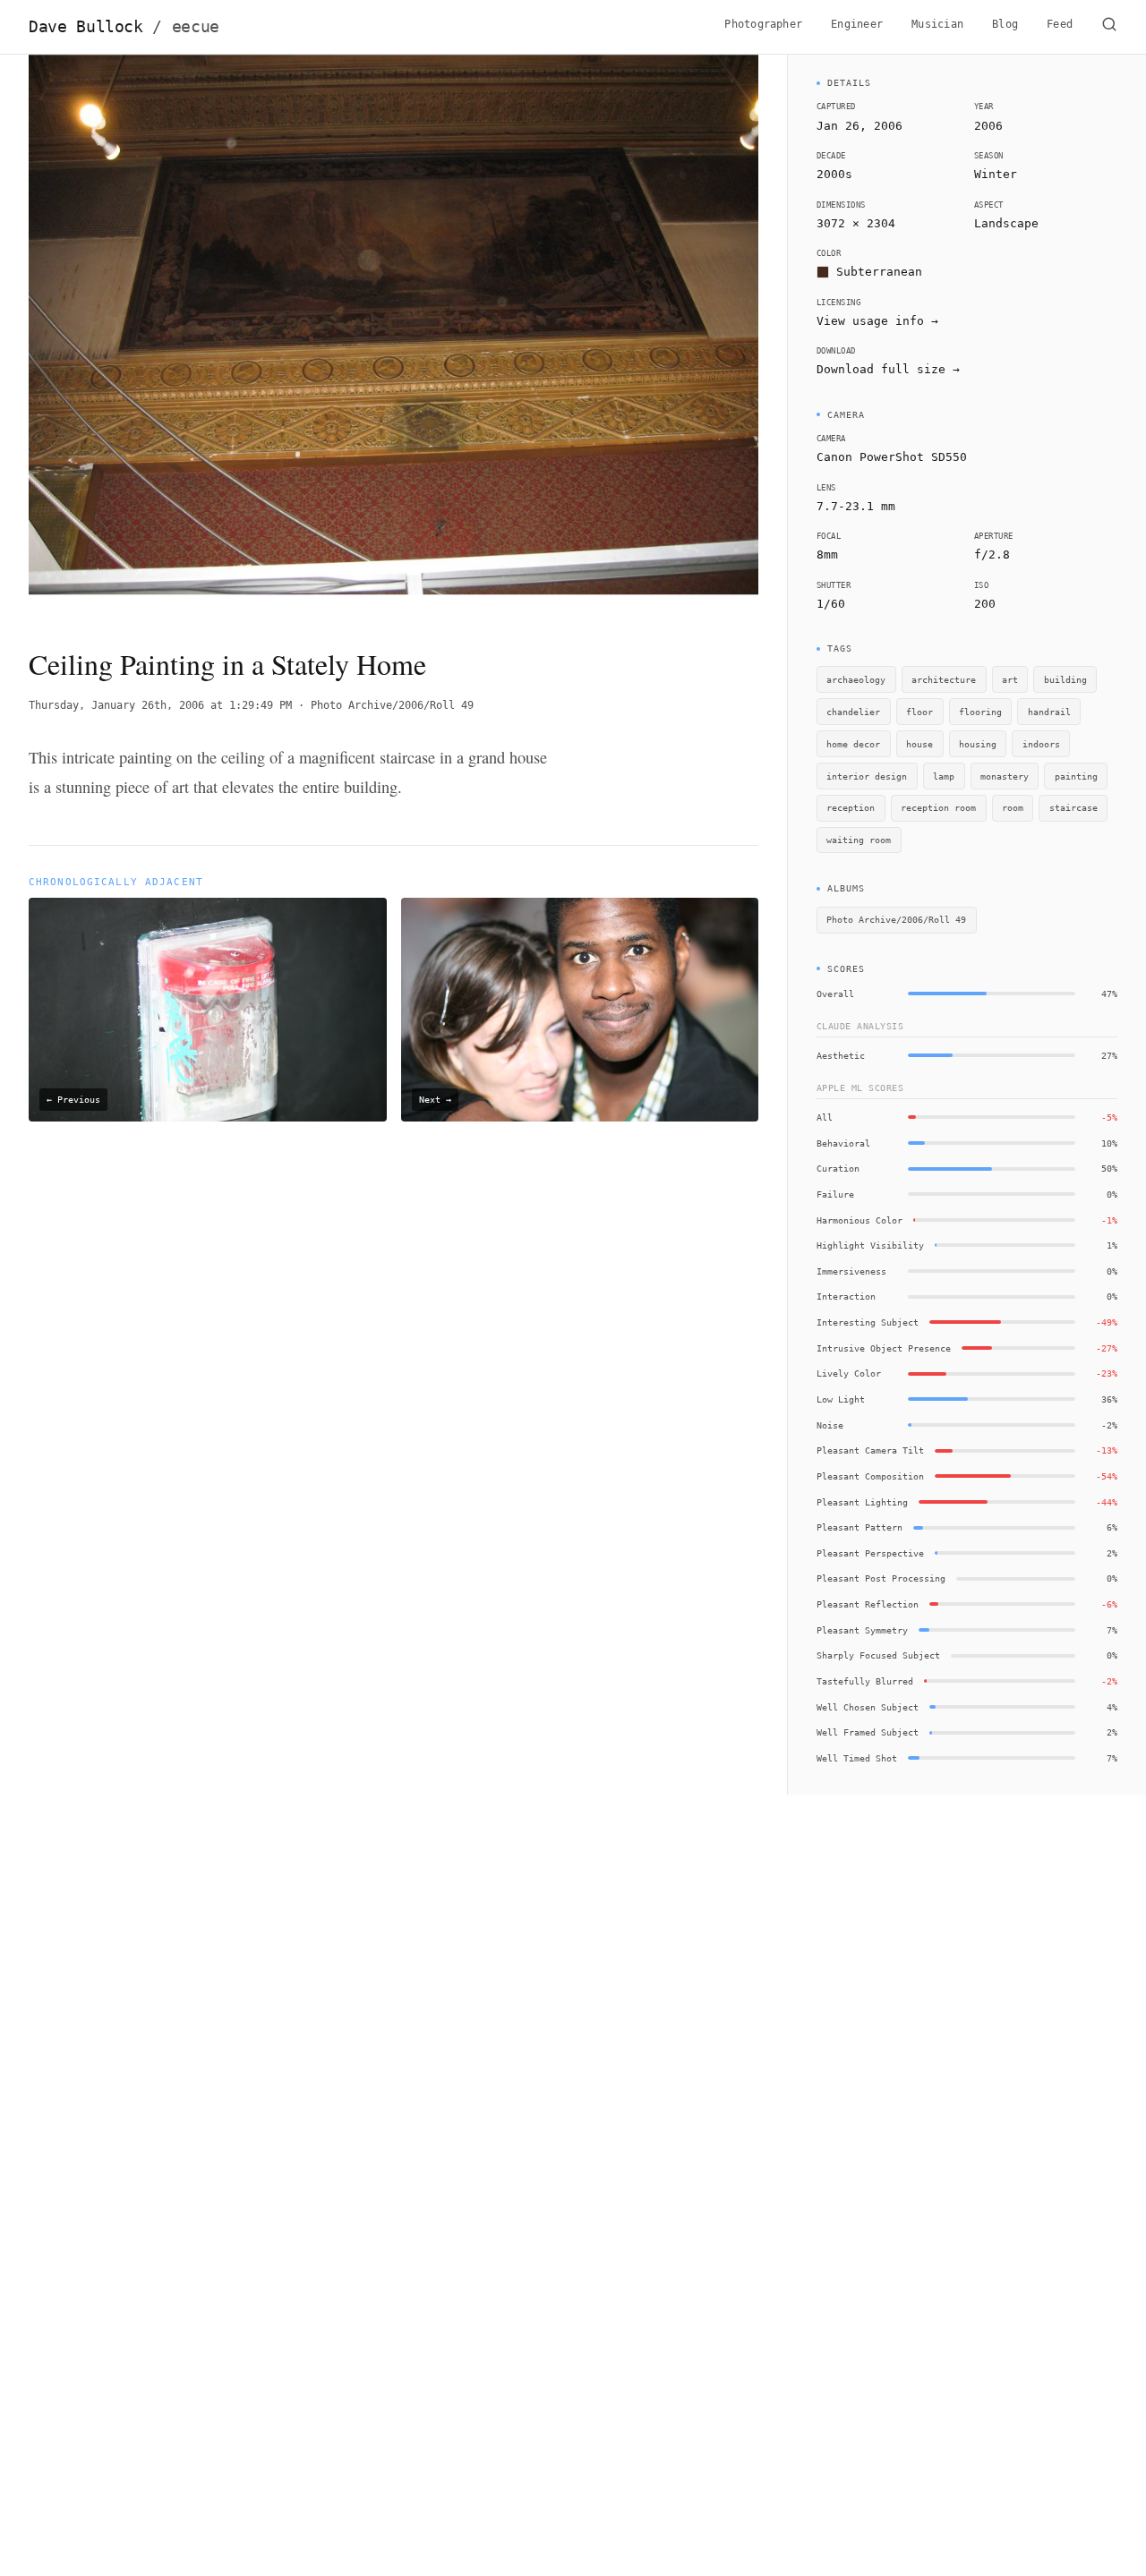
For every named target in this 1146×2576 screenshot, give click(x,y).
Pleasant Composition (870, 1476)
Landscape (1006, 223)
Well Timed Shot (857, 1758)
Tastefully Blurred (865, 1681)
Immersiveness (851, 1271)
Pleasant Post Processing (881, 1578)
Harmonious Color (859, 1220)
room (1013, 807)
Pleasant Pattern (859, 1527)
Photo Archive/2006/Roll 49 (392, 705)
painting (1076, 776)
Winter (996, 174)
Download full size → (888, 369)
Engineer (857, 24)
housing (978, 744)
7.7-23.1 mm (856, 506)
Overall (835, 994)
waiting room (859, 840)
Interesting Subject (868, 1322)
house (919, 744)
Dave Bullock (124, 27)
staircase (1073, 807)
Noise (830, 1425)
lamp (944, 776)
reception (851, 807)
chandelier (853, 712)
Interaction (846, 1296)
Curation (838, 1168)
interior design (867, 776)
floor (919, 712)
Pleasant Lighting (862, 1502)
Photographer (763, 24)
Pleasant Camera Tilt (870, 1450)
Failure (835, 1194)
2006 (988, 126)
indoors (1041, 744)
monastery (1005, 776)
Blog (1005, 24)
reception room (938, 807)
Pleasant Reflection (868, 1604)
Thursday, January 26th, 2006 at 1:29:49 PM (160, 705)
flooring (980, 712)
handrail (1049, 712)
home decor (853, 744)
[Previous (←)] (102, 336)
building (1065, 679)
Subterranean (879, 272)
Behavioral (843, 1143)
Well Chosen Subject (868, 1707)
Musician (937, 24)
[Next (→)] (685, 336)
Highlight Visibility (870, 1245)
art (1010, 679)
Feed (1060, 24)
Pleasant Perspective (870, 1553)
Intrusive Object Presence (884, 1348)
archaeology (856, 679)
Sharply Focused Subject (878, 1655)
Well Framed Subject (868, 1732)
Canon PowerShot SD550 (892, 457)
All (825, 1117)
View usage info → (877, 321)
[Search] (1109, 27)
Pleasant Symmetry (862, 1630)
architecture (944, 679)
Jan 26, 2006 (859, 126)
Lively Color (849, 1373)
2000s (834, 174)
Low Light (841, 1399)
